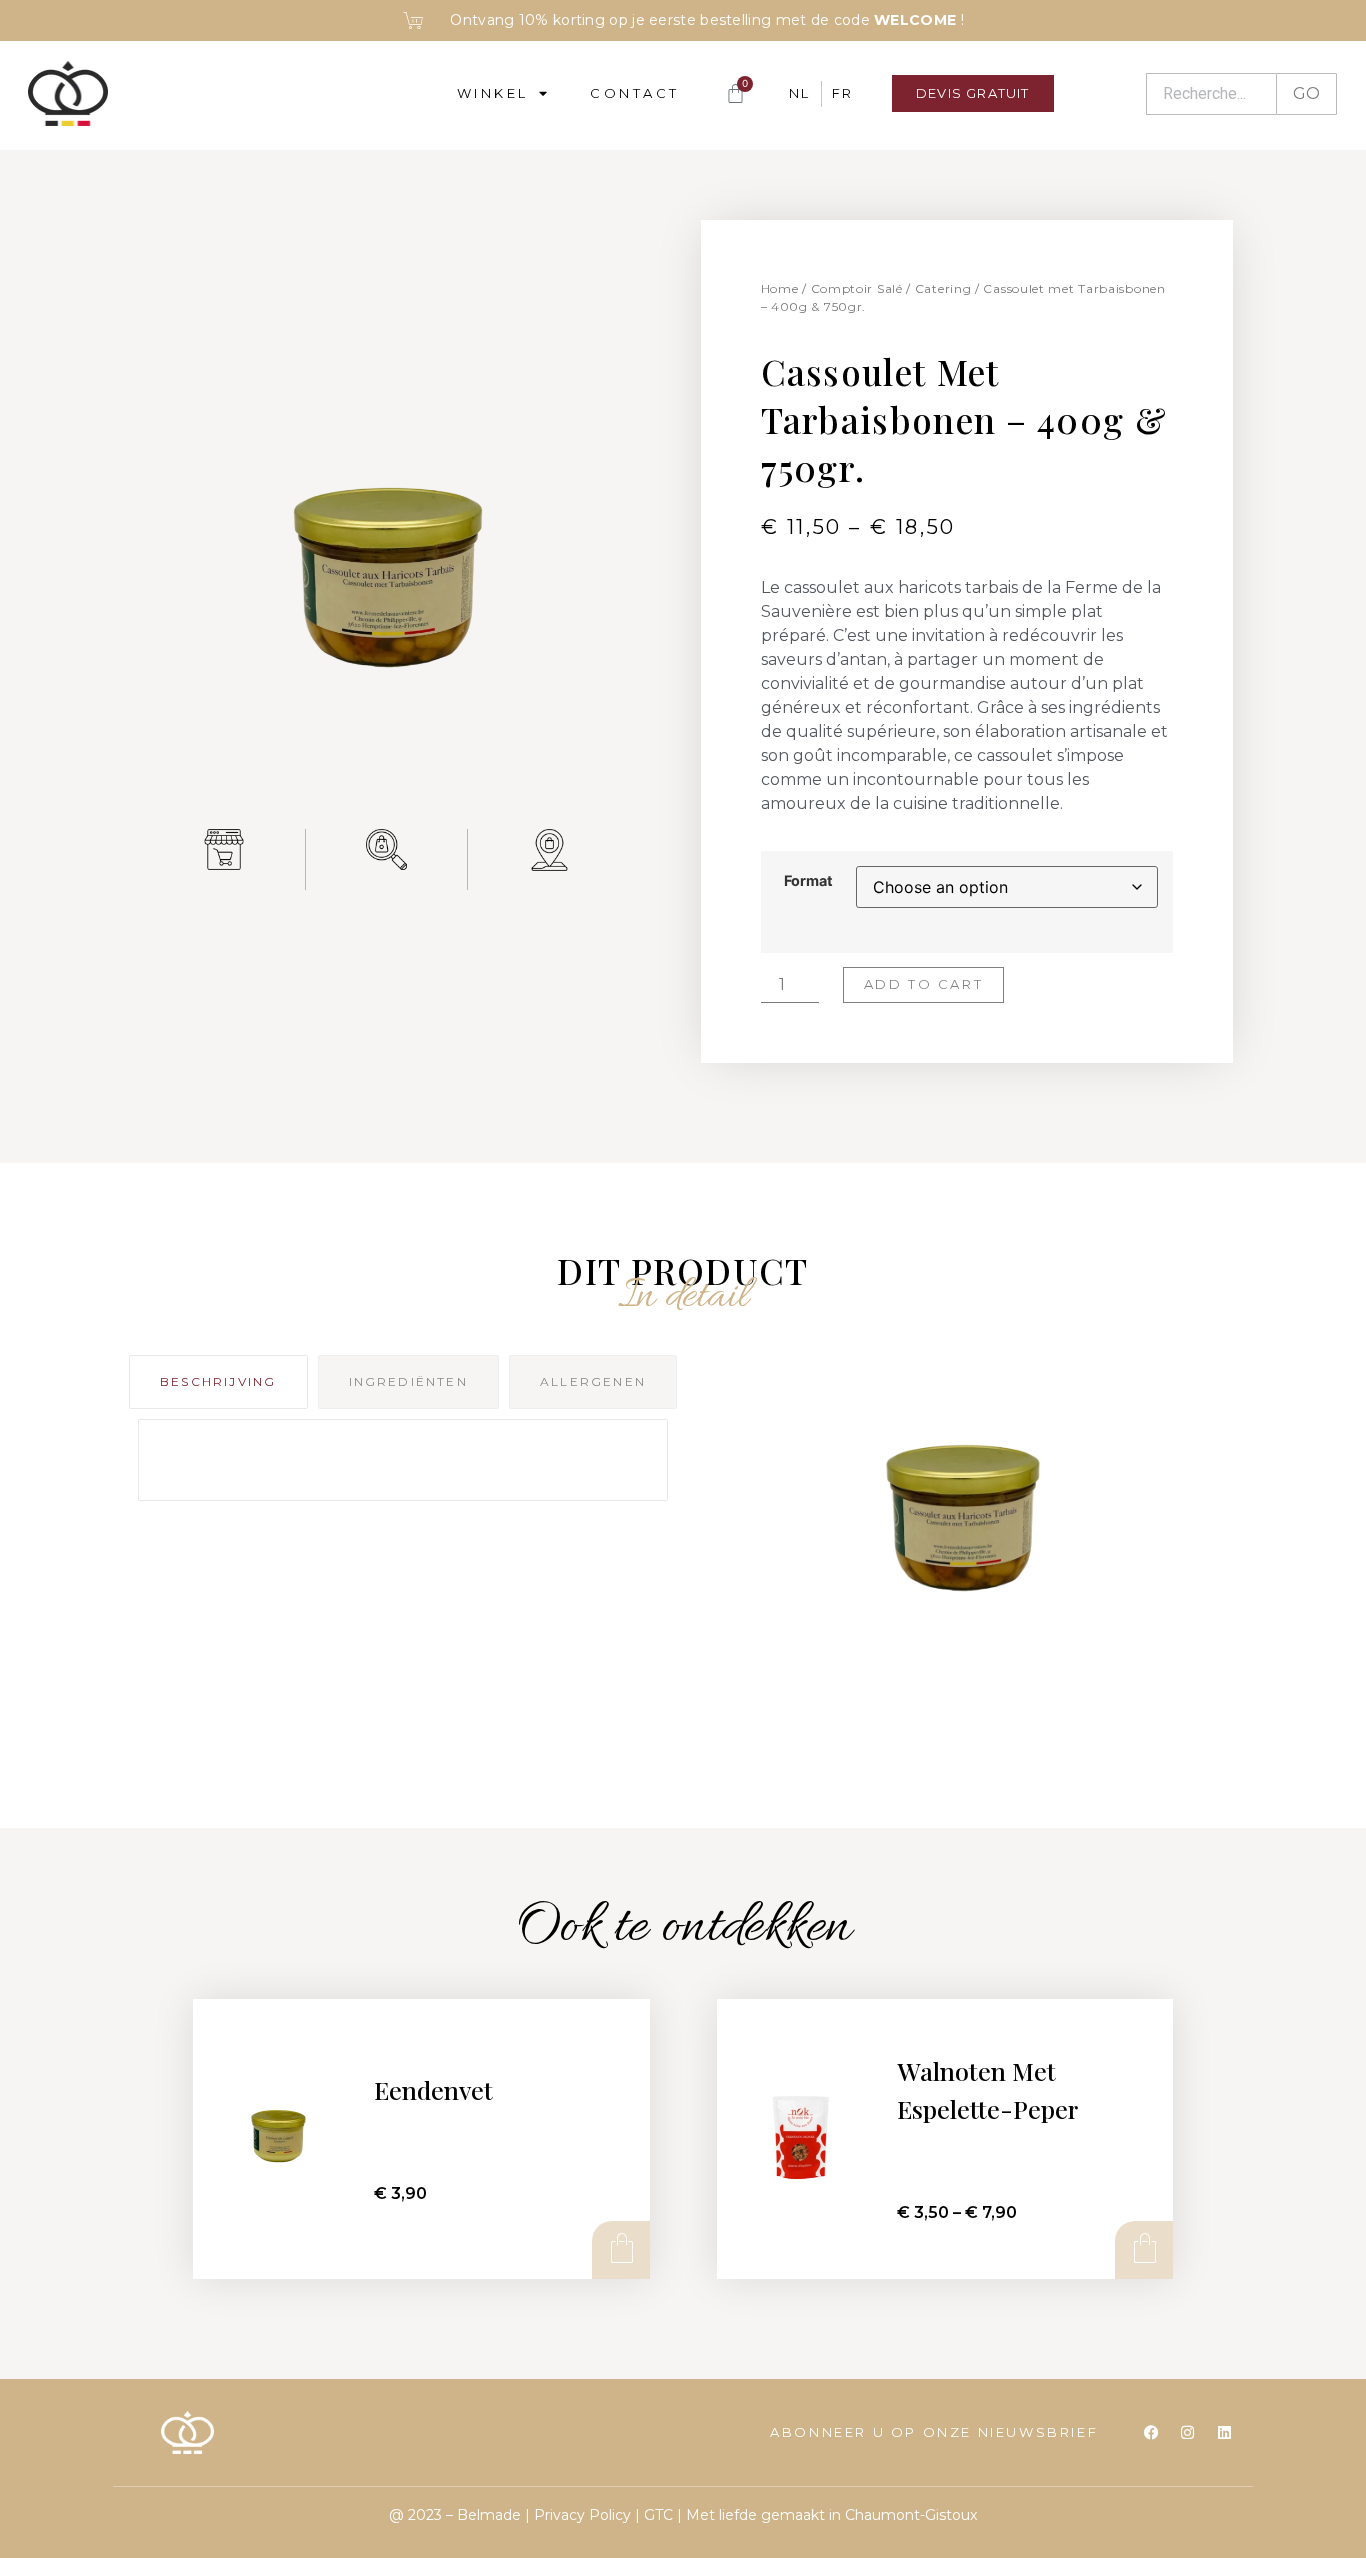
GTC (658, 2515)
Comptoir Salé (857, 288)
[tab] (218, 1382)
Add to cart (924, 984)
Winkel (493, 93)
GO (1306, 93)
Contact (635, 93)
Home (780, 288)
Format (808, 881)
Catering (943, 288)
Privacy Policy (582, 2515)
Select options (1143, 2249)
